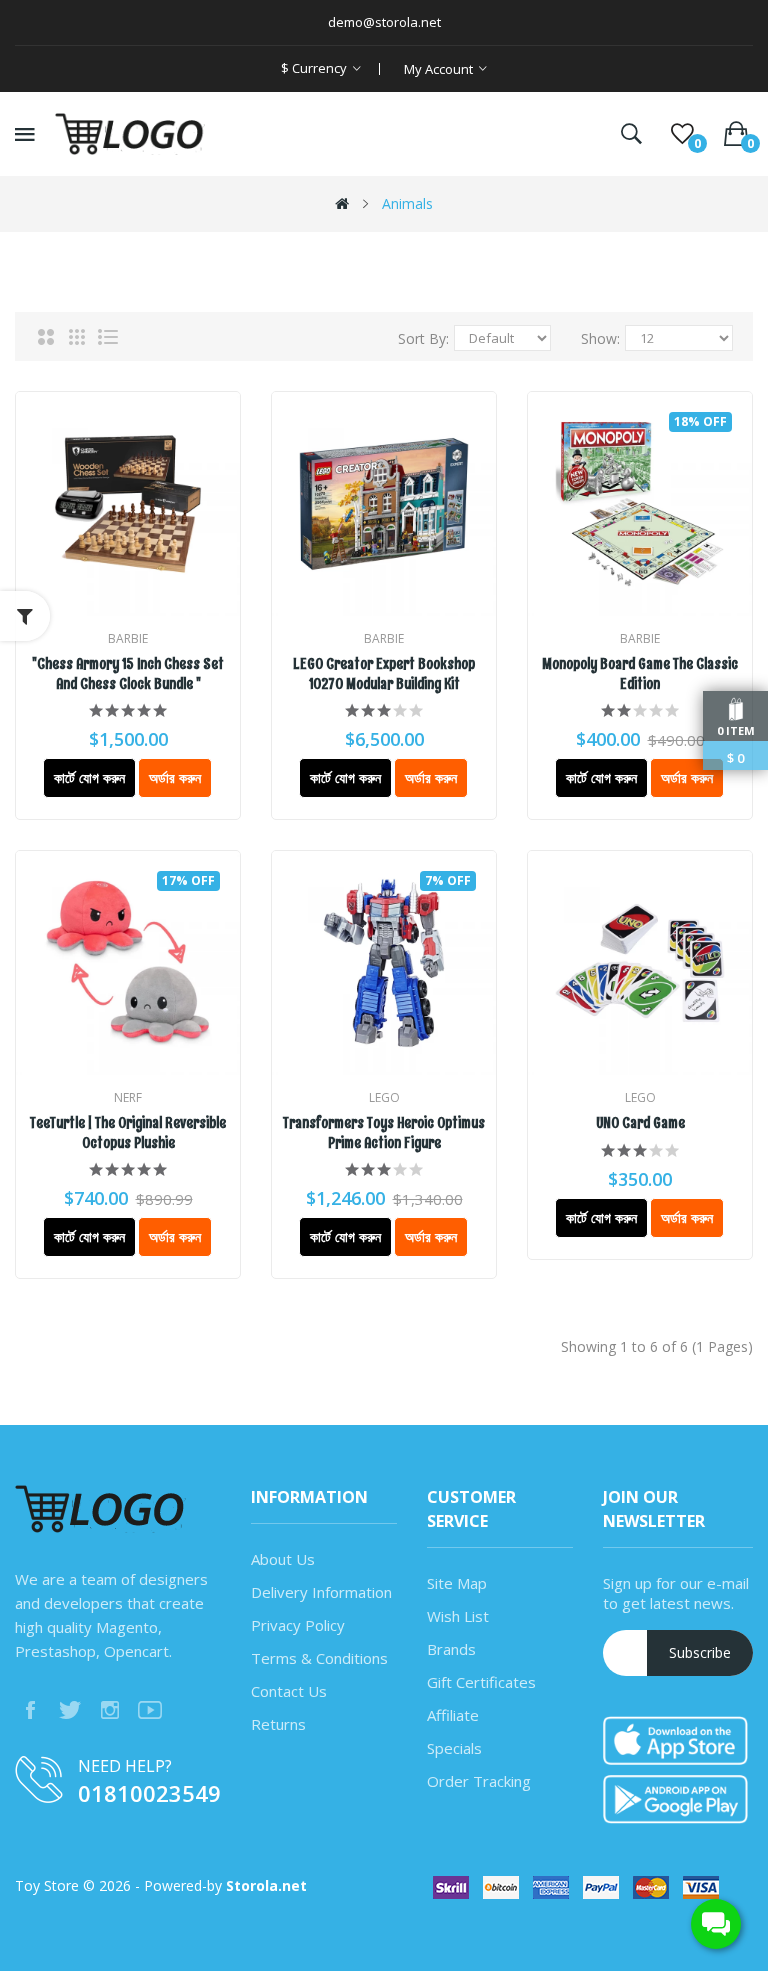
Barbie (128, 638)
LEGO (384, 1097)
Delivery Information (321, 1592)
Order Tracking (479, 1781)
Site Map (457, 1583)
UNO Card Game (640, 1123)
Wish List (458, 1616)
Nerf (128, 1097)
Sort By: (423, 338)
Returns (278, 1724)
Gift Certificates (481, 1682)
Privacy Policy (298, 1625)
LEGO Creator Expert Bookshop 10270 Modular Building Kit (384, 674)
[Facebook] (30, 1710)
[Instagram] (110, 1710)
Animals (407, 203)
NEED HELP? (125, 1766)
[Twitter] (70, 1710)
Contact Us (289, 1691)
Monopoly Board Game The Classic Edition (640, 674)
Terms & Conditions (319, 1658)
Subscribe (700, 1652)
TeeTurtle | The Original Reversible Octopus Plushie (128, 1133)
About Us (283, 1559)
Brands (451, 1649)
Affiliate (453, 1715)
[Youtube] (150, 1710)
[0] (682, 134)
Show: (600, 338)
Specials (454, 1748)
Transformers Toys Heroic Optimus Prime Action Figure (384, 1133)
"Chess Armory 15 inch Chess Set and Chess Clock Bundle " (128, 674)
